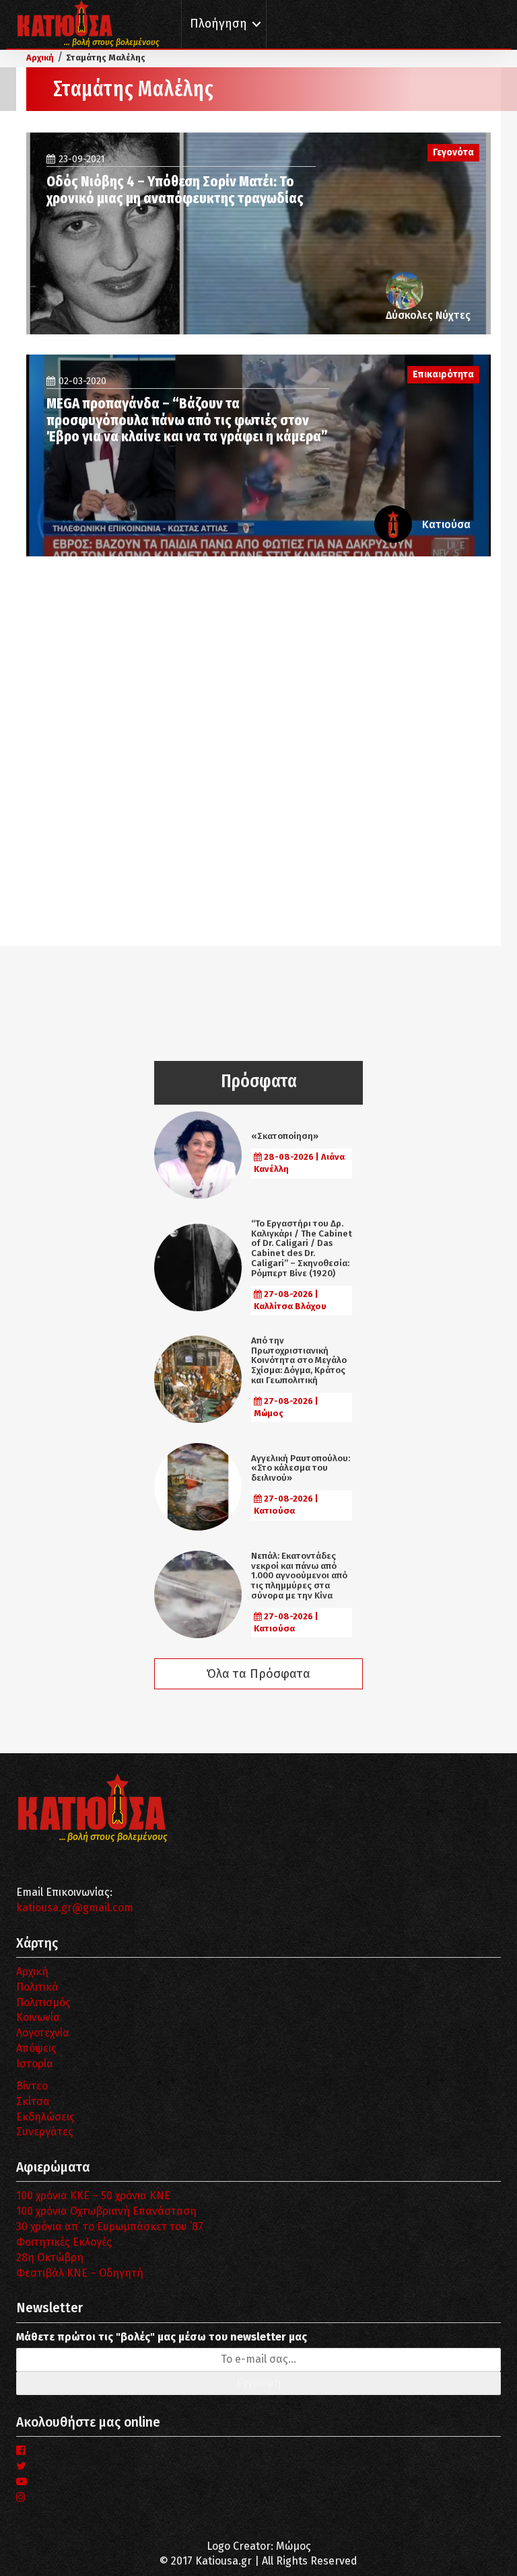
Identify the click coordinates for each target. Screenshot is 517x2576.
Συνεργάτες (45, 2132)
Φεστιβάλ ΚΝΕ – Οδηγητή (80, 2273)
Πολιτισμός (43, 2002)
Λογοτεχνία (43, 2033)
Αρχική (32, 1972)
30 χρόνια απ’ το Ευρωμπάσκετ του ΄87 (110, 2227)
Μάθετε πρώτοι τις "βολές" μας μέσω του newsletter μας (162, 2337)
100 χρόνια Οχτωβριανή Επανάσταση (106, 2211)
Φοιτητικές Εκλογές (64, 2242)
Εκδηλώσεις (45, 2117)
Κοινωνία (38, 2017)
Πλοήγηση (218, 24)
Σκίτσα (33, 2101)
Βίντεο (32, 2086)
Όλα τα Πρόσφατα (258, 1674)
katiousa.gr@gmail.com (75, 1908)
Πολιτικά (37, 1987)
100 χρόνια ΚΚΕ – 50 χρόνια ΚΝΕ (93, 2196)
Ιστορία (35, 2064)
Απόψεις (36, 2048)
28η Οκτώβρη (50, 2257)
